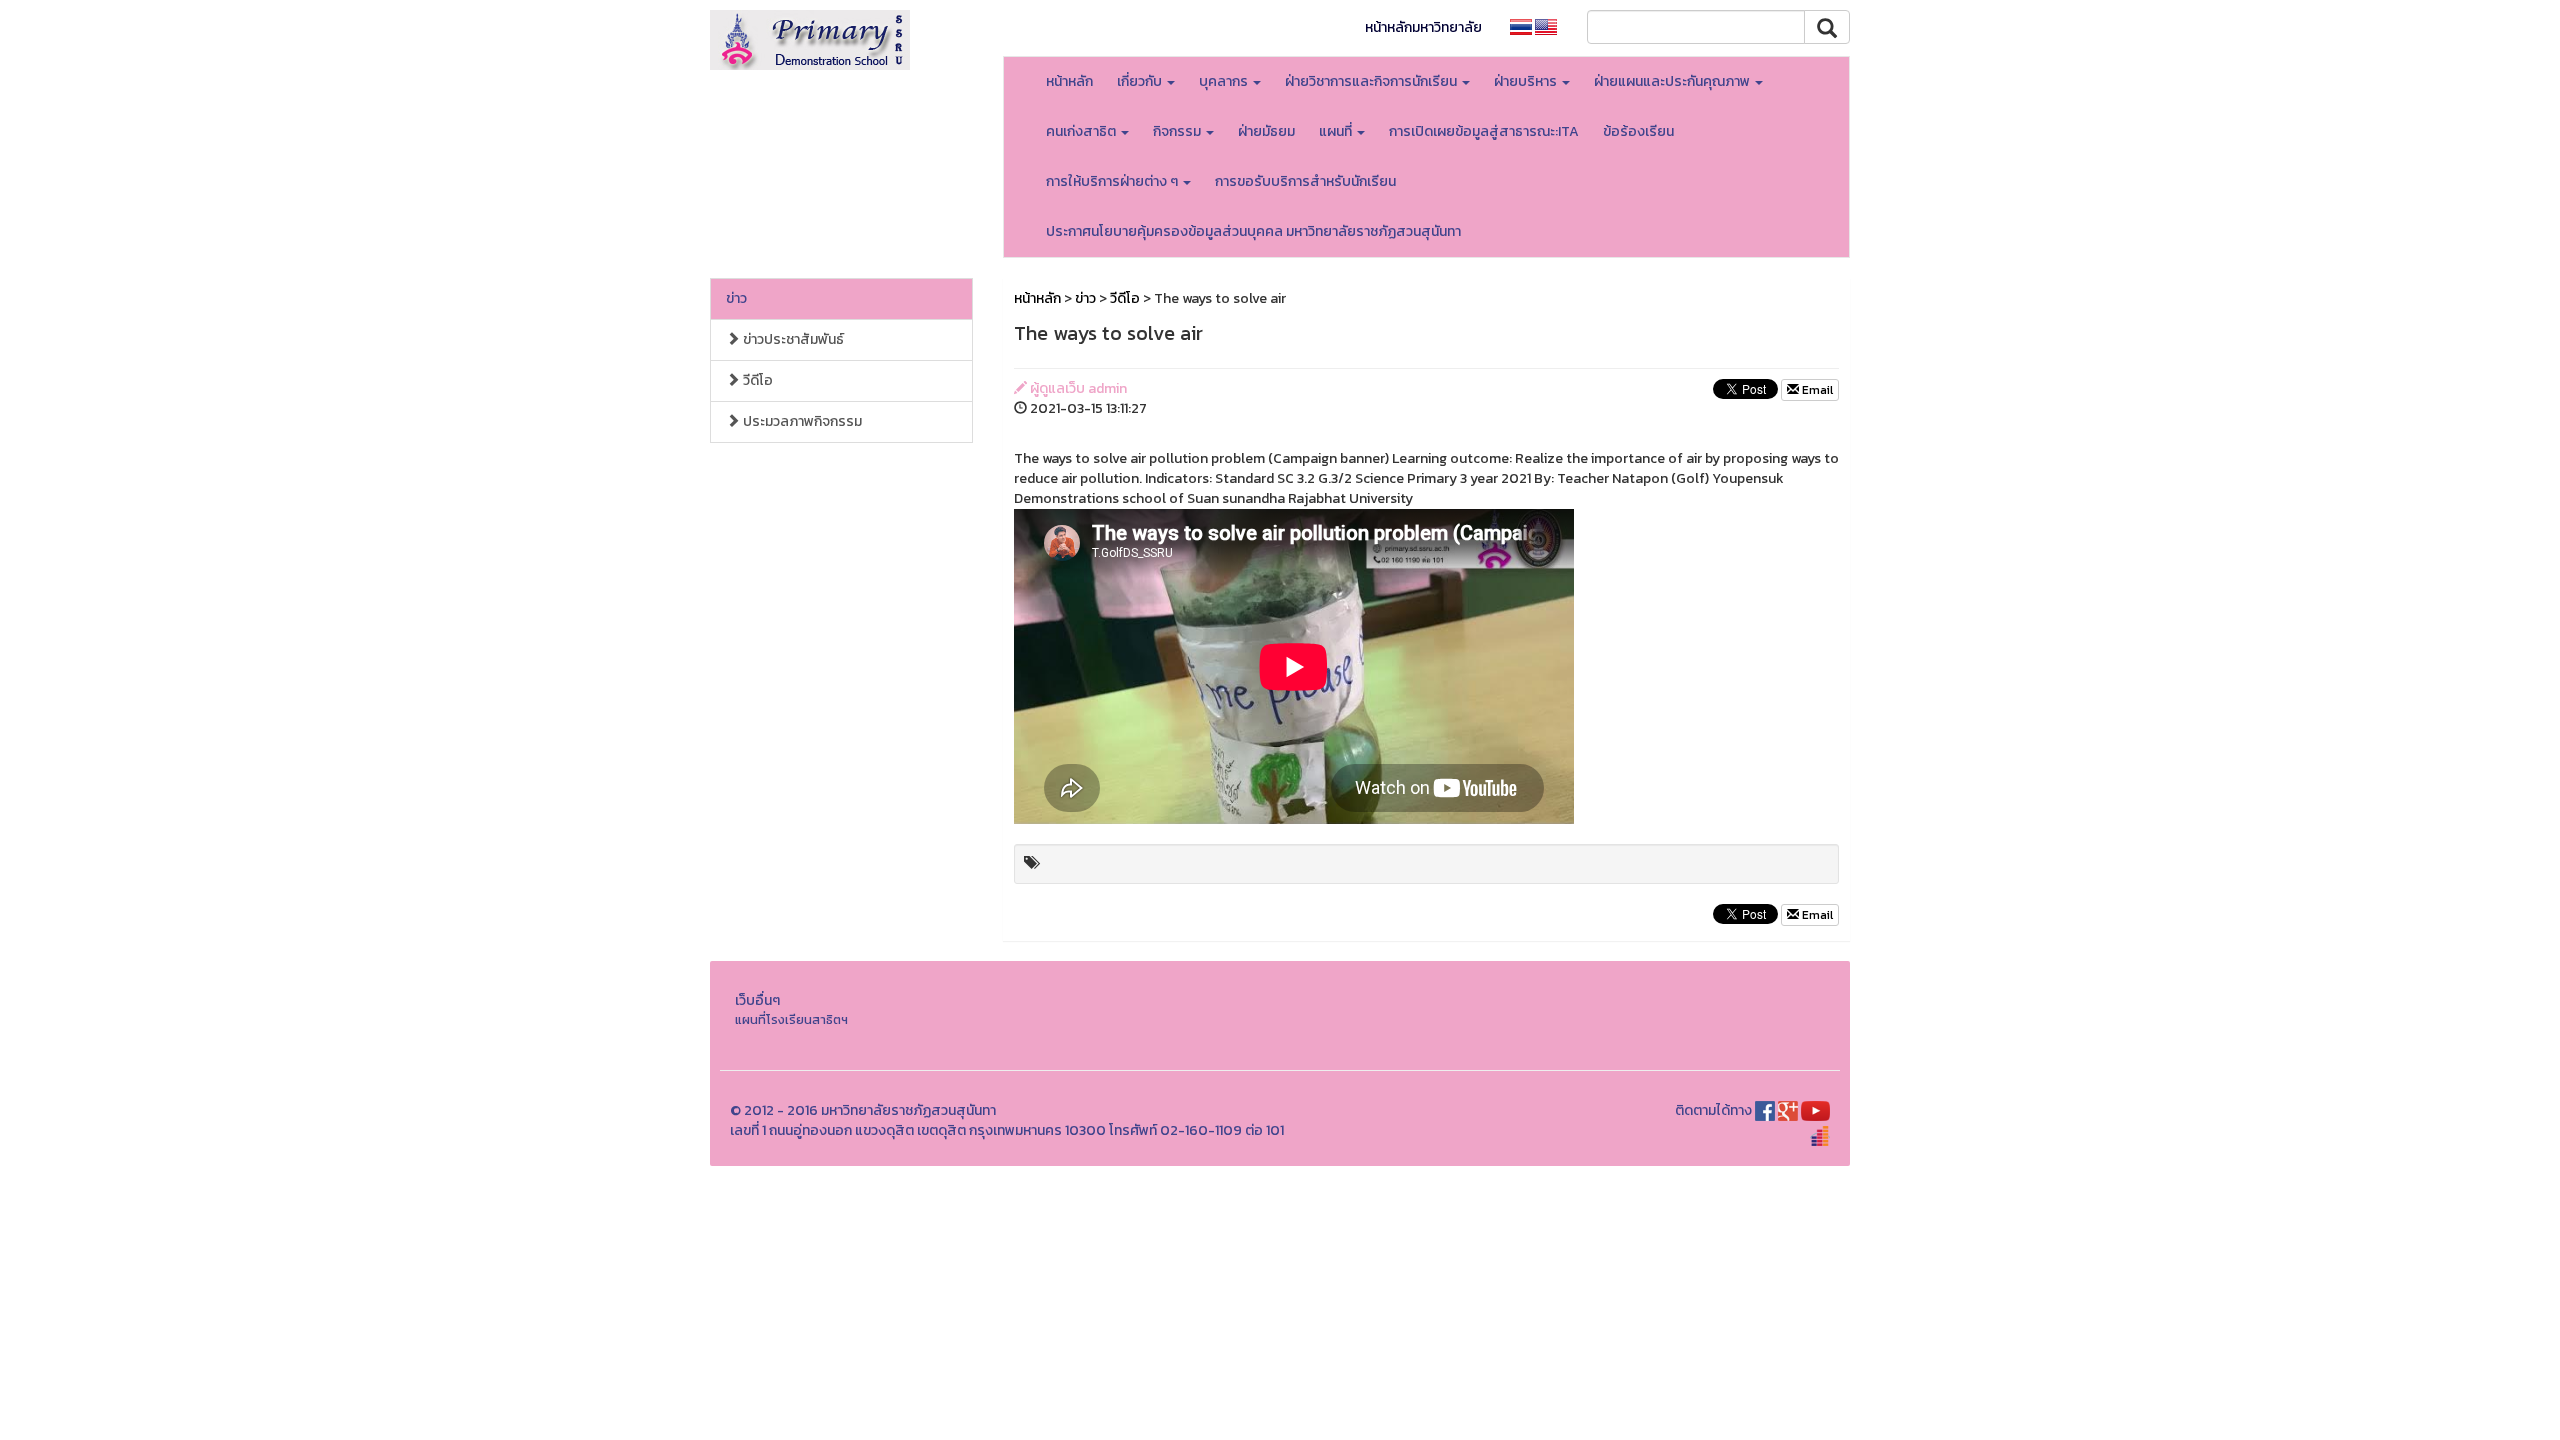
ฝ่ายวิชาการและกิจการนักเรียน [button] (1372, 81)
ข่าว (736, 298)
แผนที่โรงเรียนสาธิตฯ (791, 1019)
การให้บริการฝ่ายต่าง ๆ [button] (1113, 181)
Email (1816, 390)
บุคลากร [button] (1225, 81)
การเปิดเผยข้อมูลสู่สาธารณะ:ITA (1484, 131)
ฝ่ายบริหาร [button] (1527, 81)
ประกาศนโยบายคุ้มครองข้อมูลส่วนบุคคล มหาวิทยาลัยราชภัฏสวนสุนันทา (1253, 231)
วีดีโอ (756, 380)
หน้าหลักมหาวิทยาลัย (1423, 27)
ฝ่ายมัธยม (1266, 131)
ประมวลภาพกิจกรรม (801, 421)
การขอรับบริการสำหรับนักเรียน (1305, 181)
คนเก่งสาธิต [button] (1082, 131)
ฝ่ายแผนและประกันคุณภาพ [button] (1673, 81)
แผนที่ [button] (1337, 131)
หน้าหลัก (1069, 81)
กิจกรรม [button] (1178, 131)
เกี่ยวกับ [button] (1141, 81)
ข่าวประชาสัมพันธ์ (792, 339)
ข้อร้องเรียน (1638, 131)
